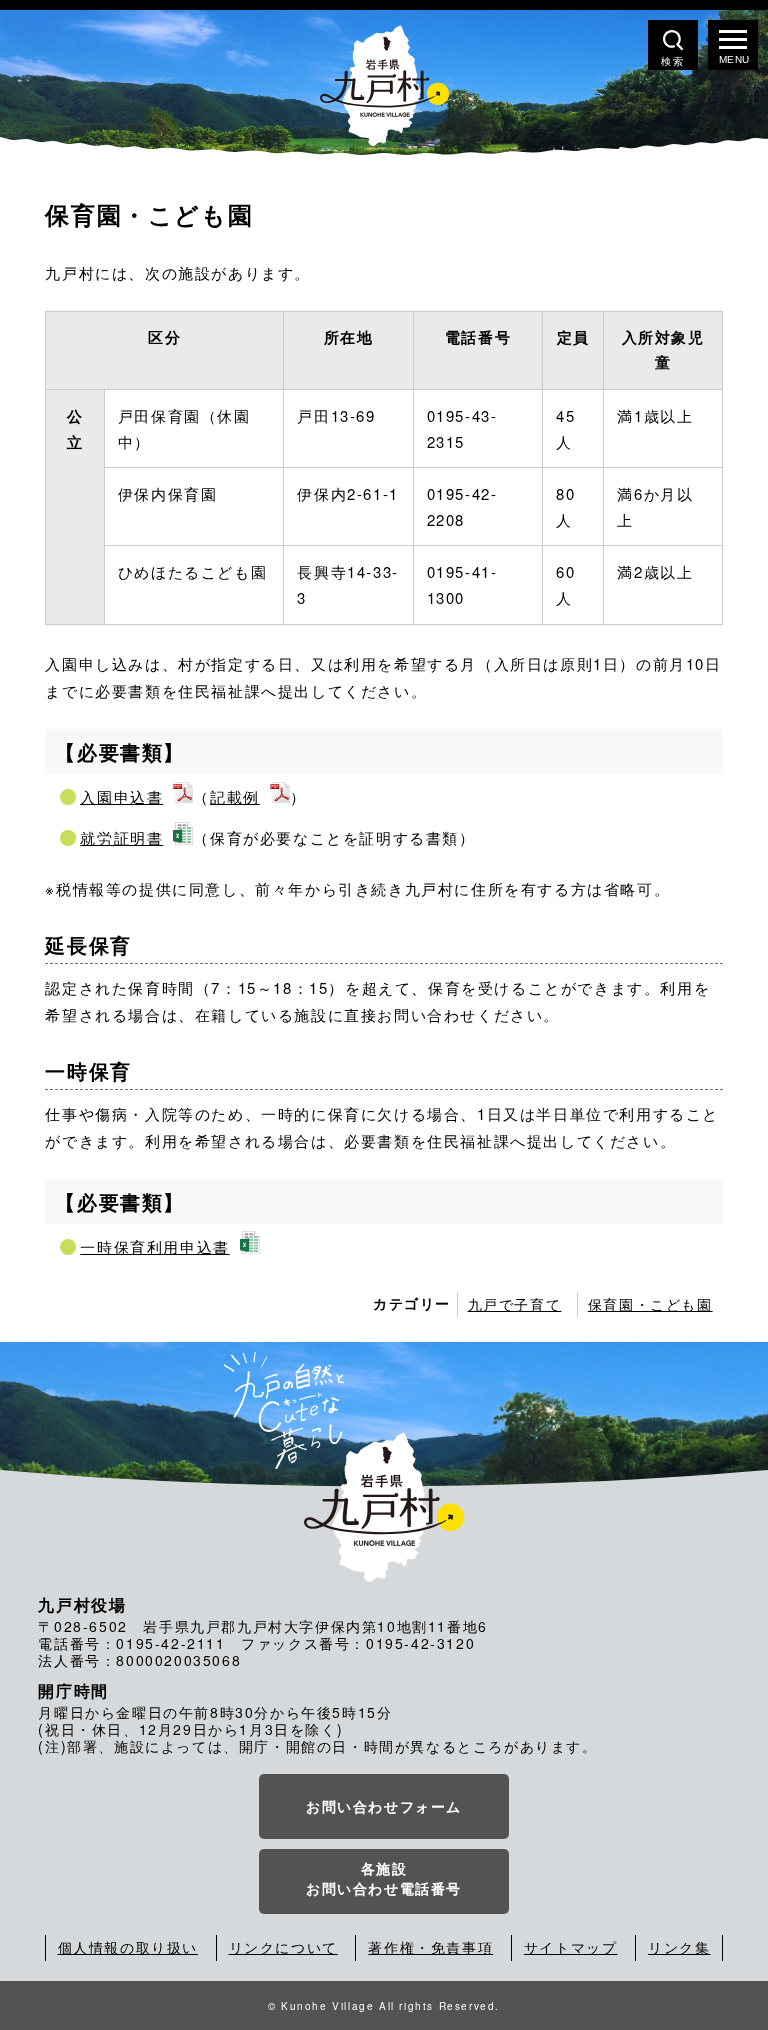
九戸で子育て (515, 1304)
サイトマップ (571, 1947)
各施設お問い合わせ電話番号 (384, 1878)
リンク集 (679, 1947)
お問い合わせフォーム (384, 1806)
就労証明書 (121, 837)
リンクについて (283, 1947)
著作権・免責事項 (430, 1947)
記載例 (235, 796)
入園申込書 (121, 796)
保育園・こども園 (650, 1304)
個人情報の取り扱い (128, 1947)
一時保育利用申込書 (154, 1246)
